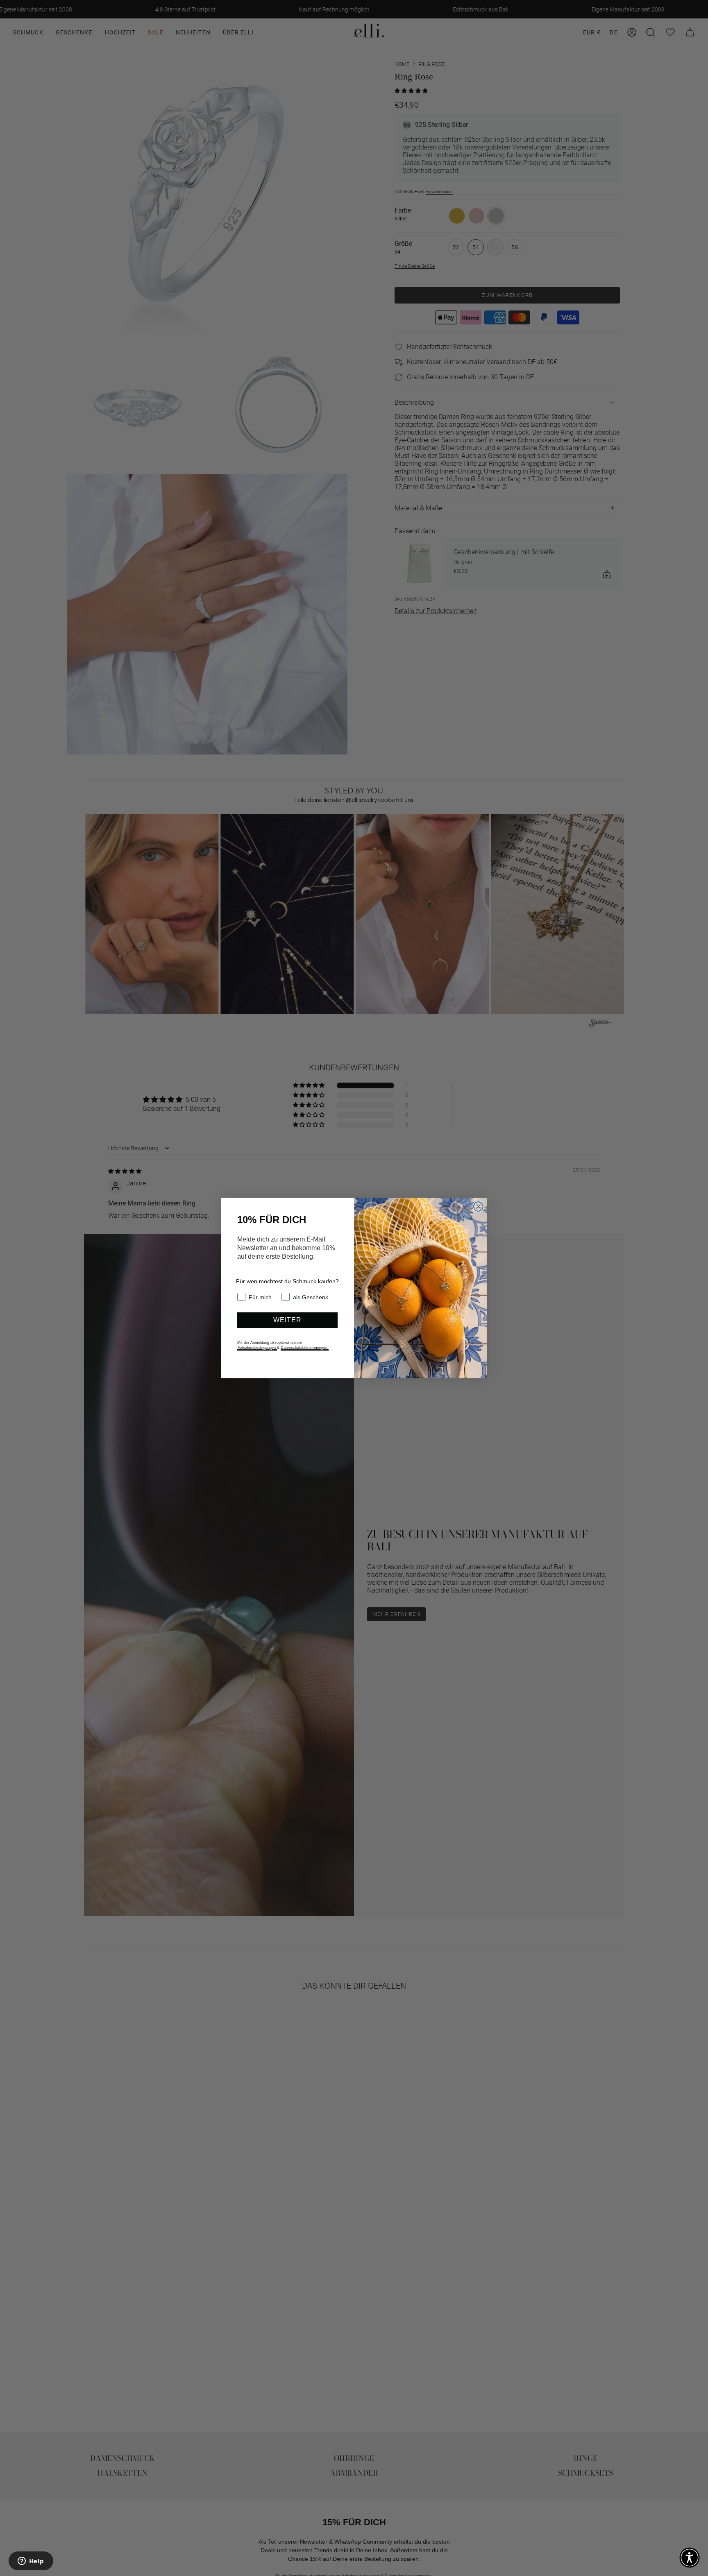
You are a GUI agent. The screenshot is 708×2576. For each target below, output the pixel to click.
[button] (690, 2558)
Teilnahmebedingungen (257, 1348)
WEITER (287, 1320)
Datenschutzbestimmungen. (305, 1348)
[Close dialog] (478, 1206)
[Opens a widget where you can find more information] (31, 2562)
